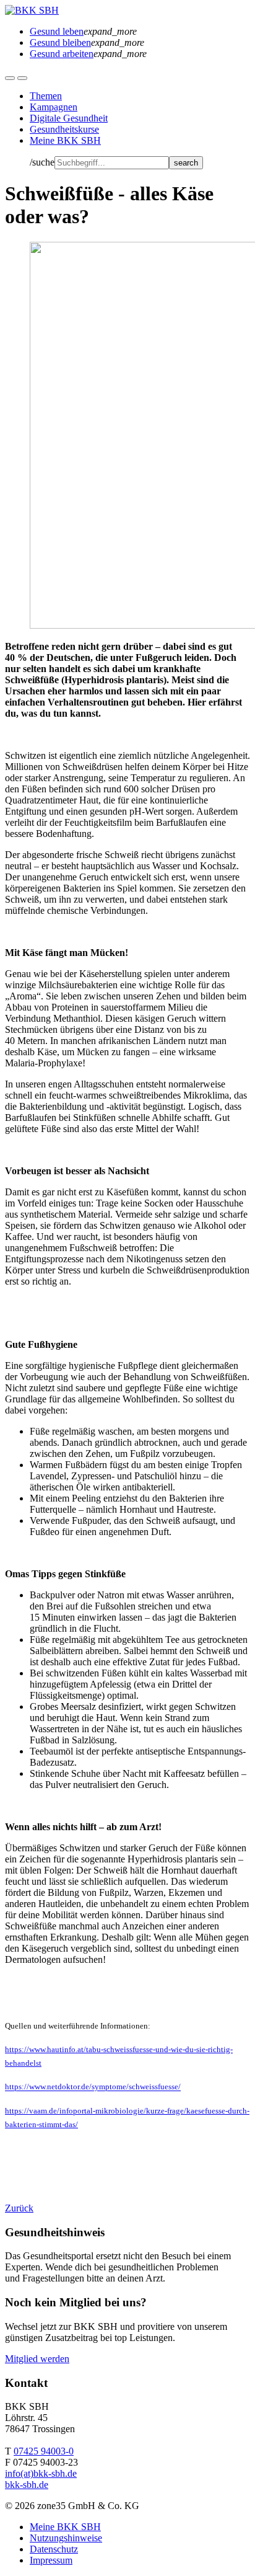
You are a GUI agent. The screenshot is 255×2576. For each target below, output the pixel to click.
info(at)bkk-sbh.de (41, 2473)
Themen (46, 96)
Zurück (19, 2208)
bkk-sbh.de (27, 2485)
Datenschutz (54, 2549)
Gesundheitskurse (64, 129)
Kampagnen (54, 107)
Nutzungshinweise (66, 2538)
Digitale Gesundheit (69, 118)
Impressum (51, 2560)
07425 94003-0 (44, 2451)
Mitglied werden (37, 2359)
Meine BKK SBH (65, 140)
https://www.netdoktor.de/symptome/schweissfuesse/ (93, 2087)
